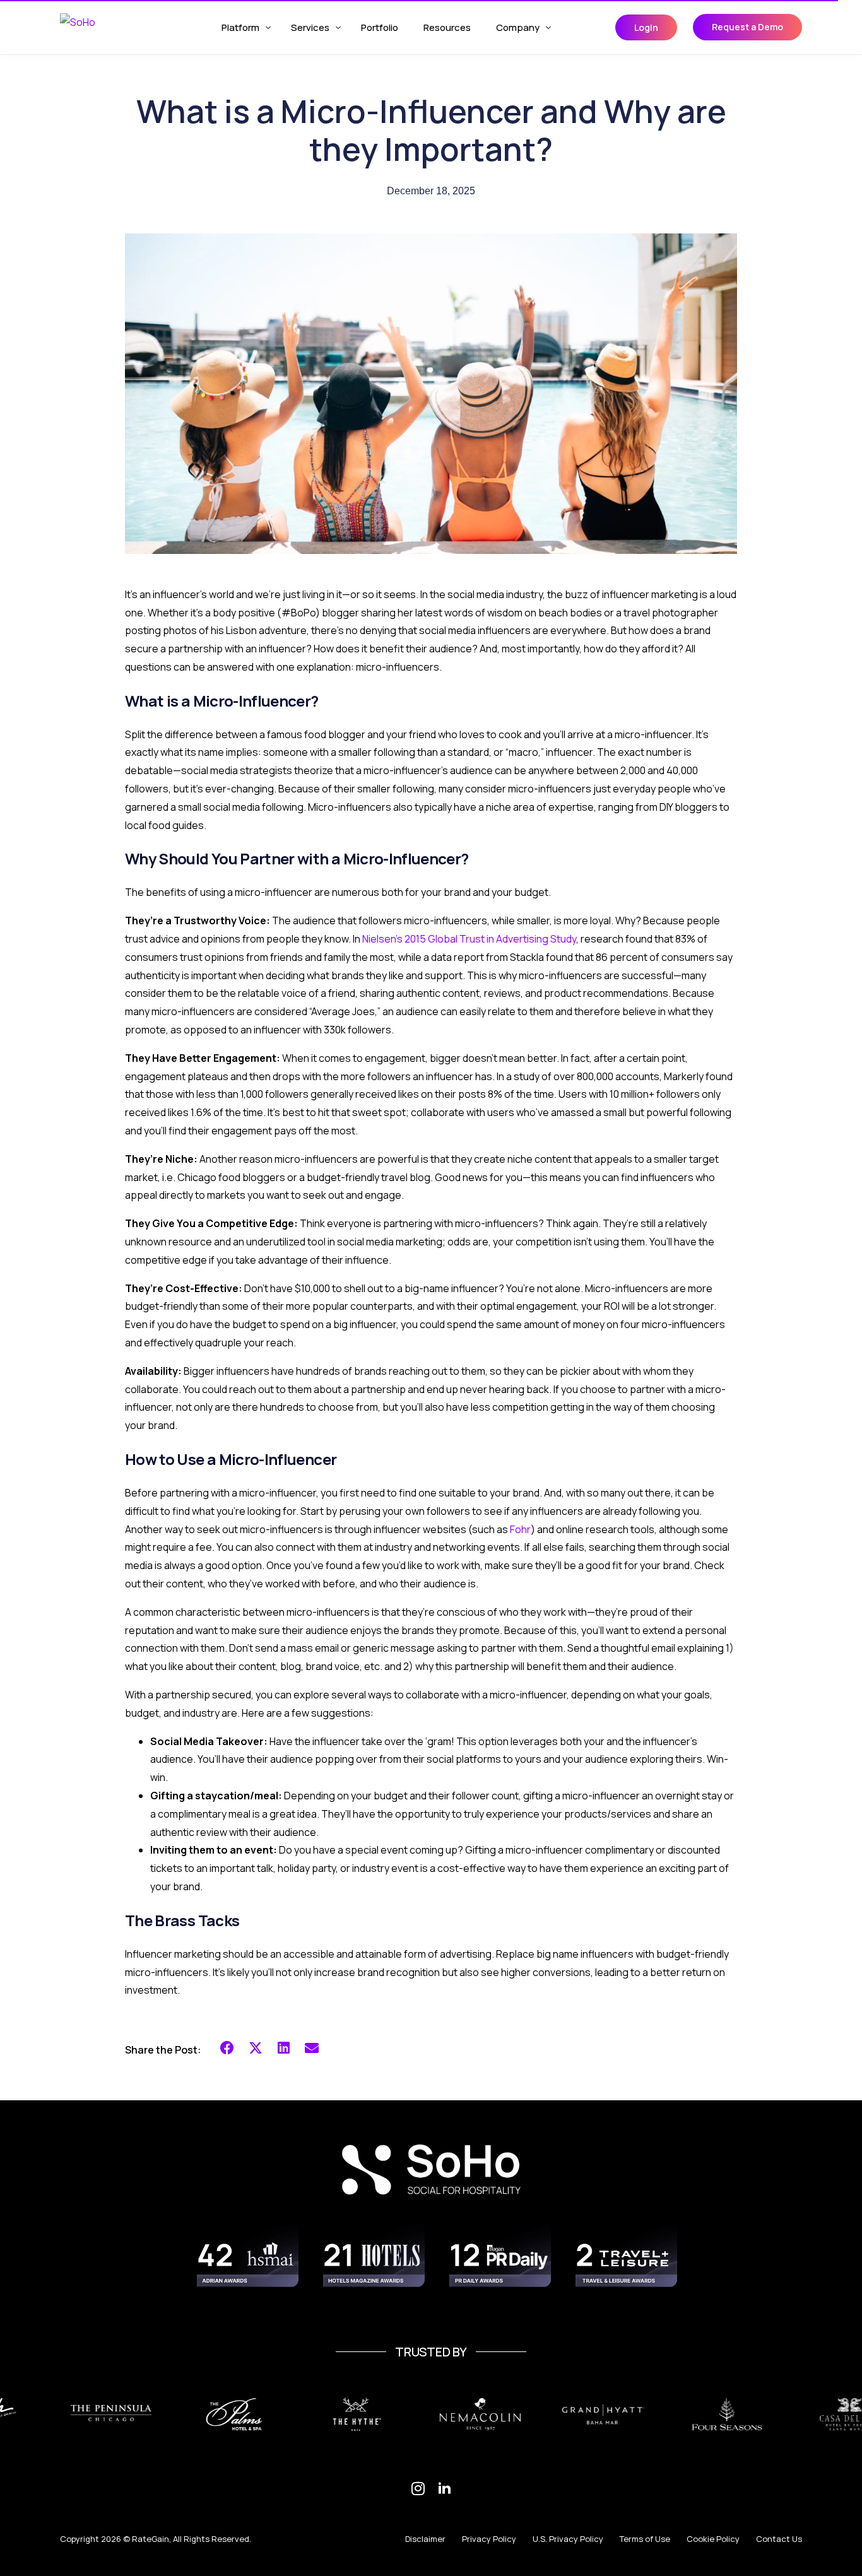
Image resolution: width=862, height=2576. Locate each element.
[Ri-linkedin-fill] (444, 2488)
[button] (227, 2048)
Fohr (520, 1529)
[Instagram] (418, 2488)
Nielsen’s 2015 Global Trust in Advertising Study (469, 939)
